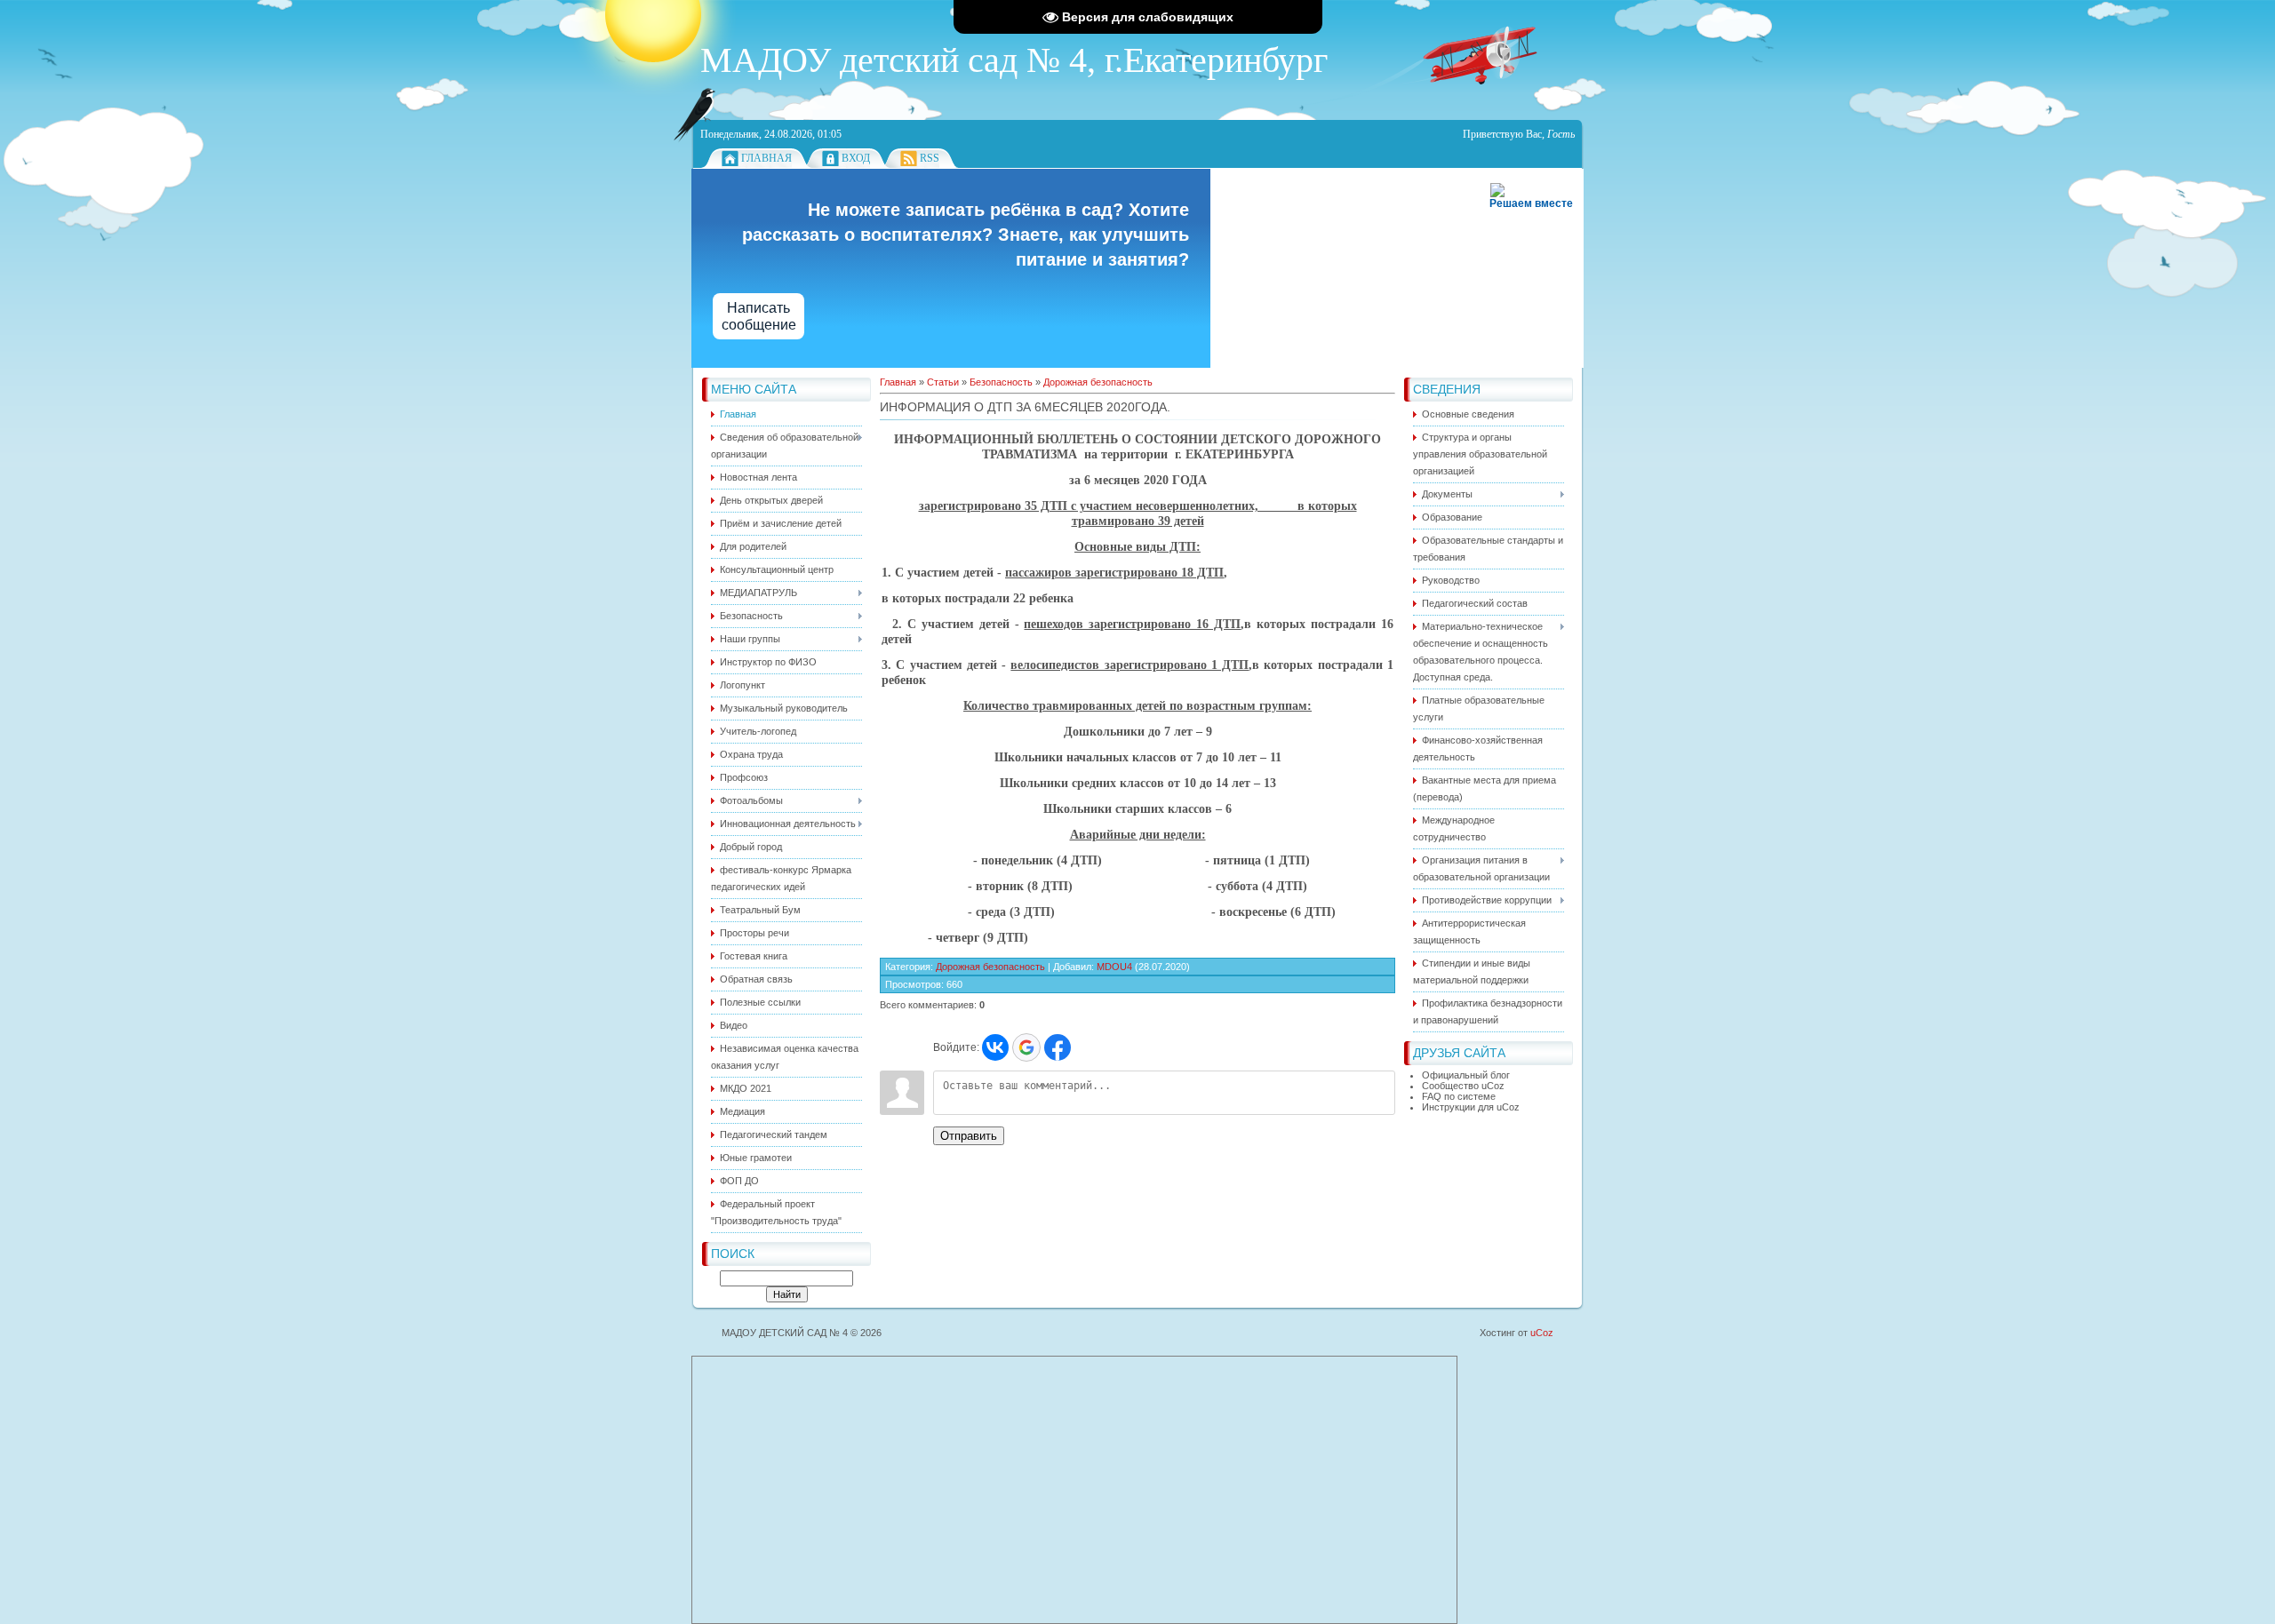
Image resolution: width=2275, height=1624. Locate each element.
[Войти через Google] (1026, 1047)
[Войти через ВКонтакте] (995, 1047)
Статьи (943, 382)
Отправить (969, 1136)
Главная (766, 158)
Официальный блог (1466, 1075)
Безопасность (1001, 382)
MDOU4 (1114, 967)
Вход (856, 158)
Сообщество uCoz (1463, 1086)
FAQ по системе (1459, 1096)
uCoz (1542, 1333)
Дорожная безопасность (1098, 382)
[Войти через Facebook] (1058, 1047)
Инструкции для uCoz (1471, 1107)
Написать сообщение (759, 316)
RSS (930, 158)
